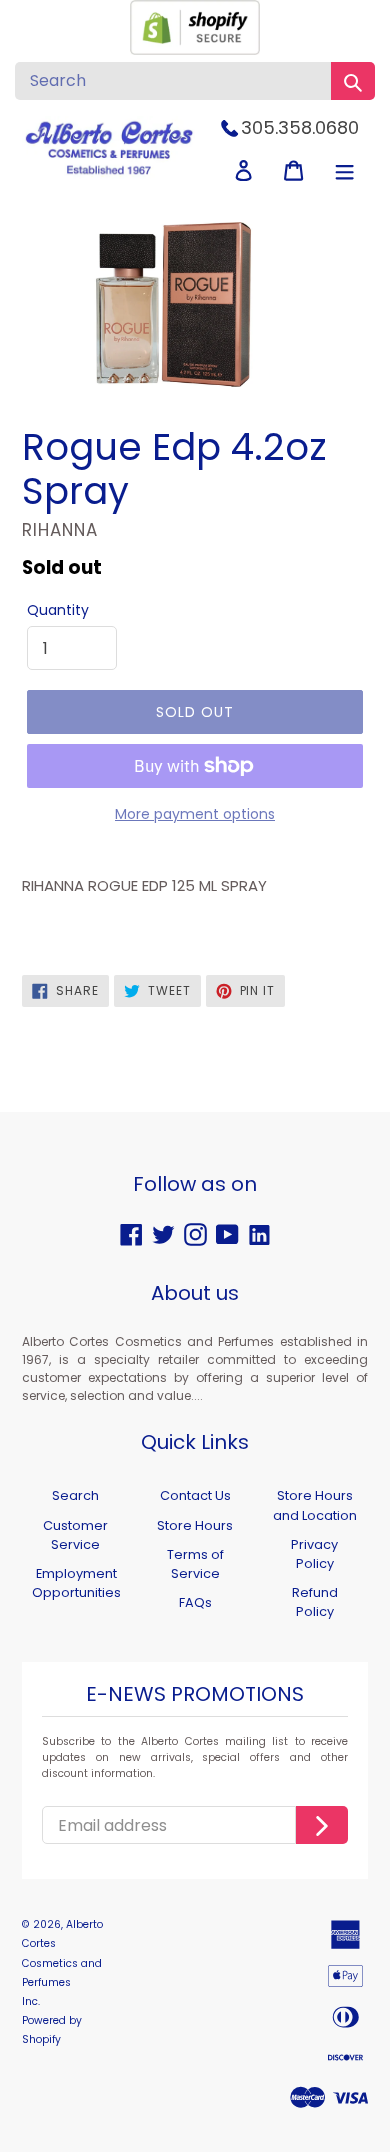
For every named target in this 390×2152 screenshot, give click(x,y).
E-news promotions (195, 1695)
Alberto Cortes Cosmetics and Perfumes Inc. (62, 1963)
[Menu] (344, 170)
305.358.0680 (300, 127)
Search (75, 1495)
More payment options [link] (195, 814)
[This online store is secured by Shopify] (195, 49)
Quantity (58, 610)
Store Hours (195, 1525)
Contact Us (195, 1495)
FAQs (195, 1602)
